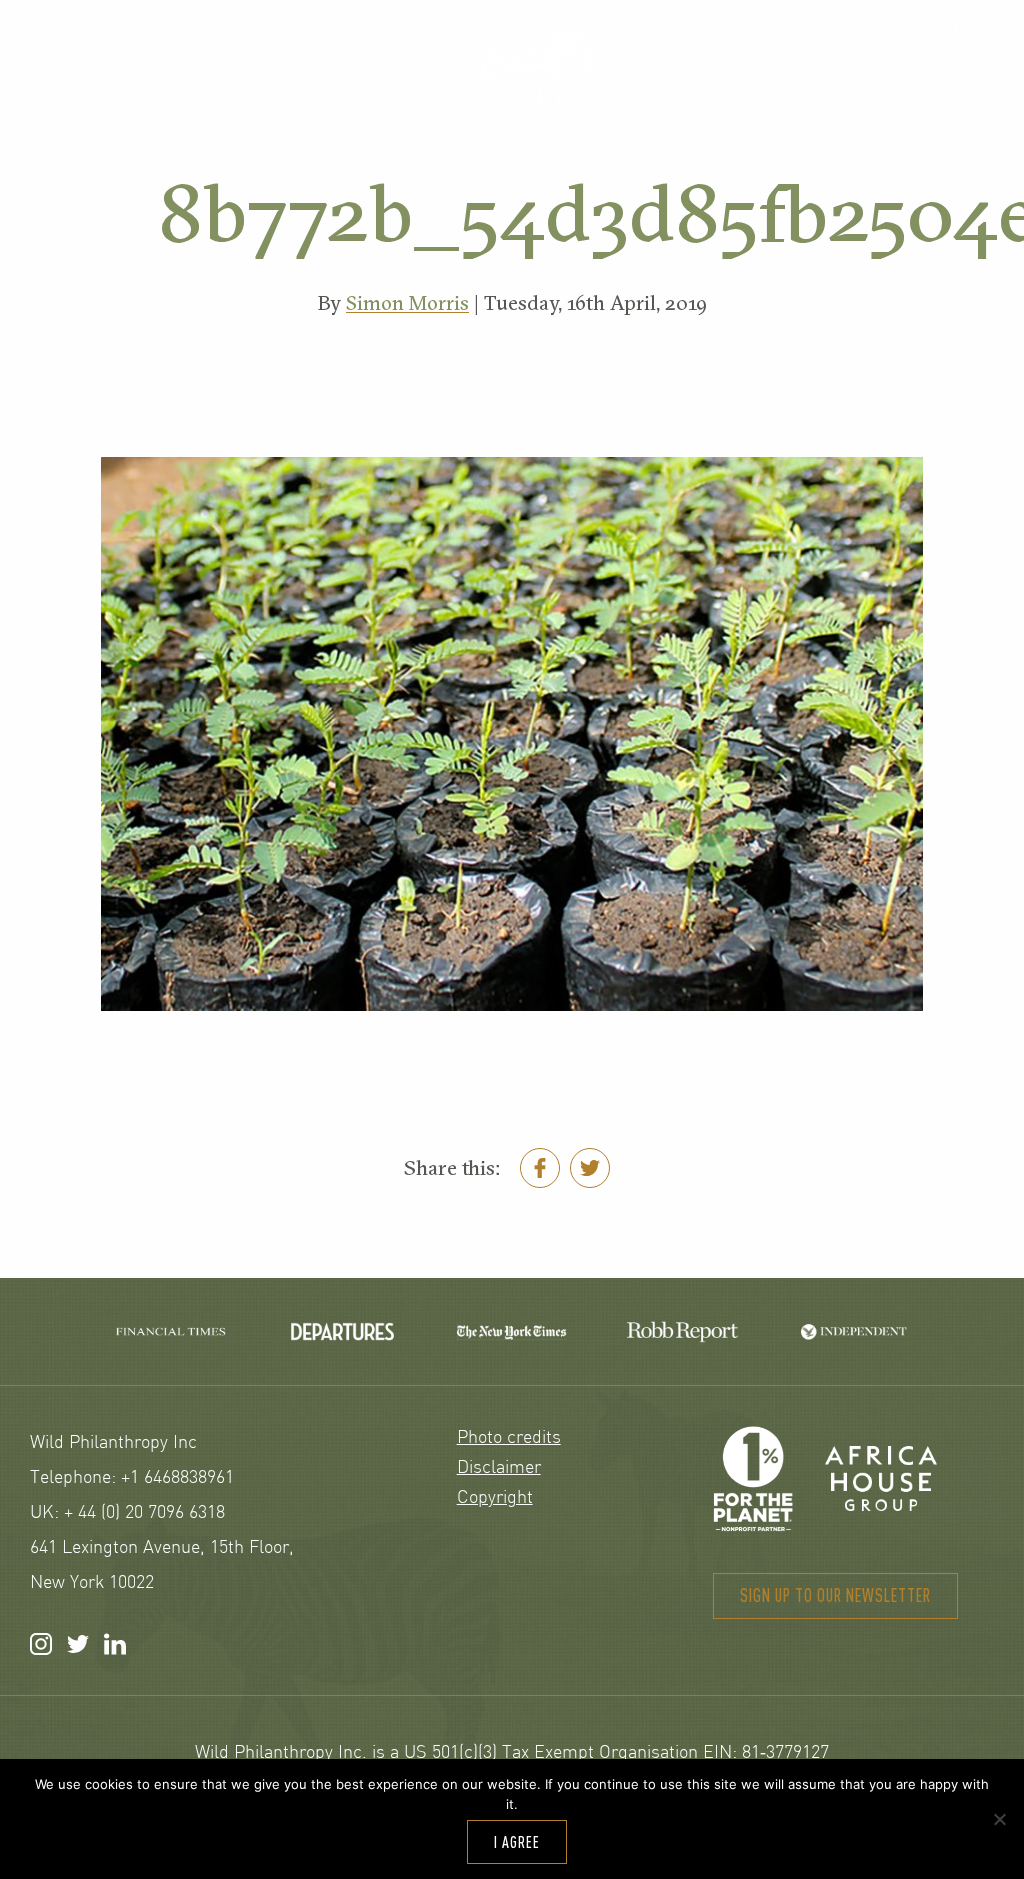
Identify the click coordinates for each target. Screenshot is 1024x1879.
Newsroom (920, 87)
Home (535, 67)
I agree (517, 1842)
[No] (999, 1819)
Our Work (337, 87)
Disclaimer (499, 1468)
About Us (728, 87)
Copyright (495, 1498)
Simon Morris (407, 303)
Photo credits (509, 1438)
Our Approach (122, 87)
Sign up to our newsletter (835, 1595)
